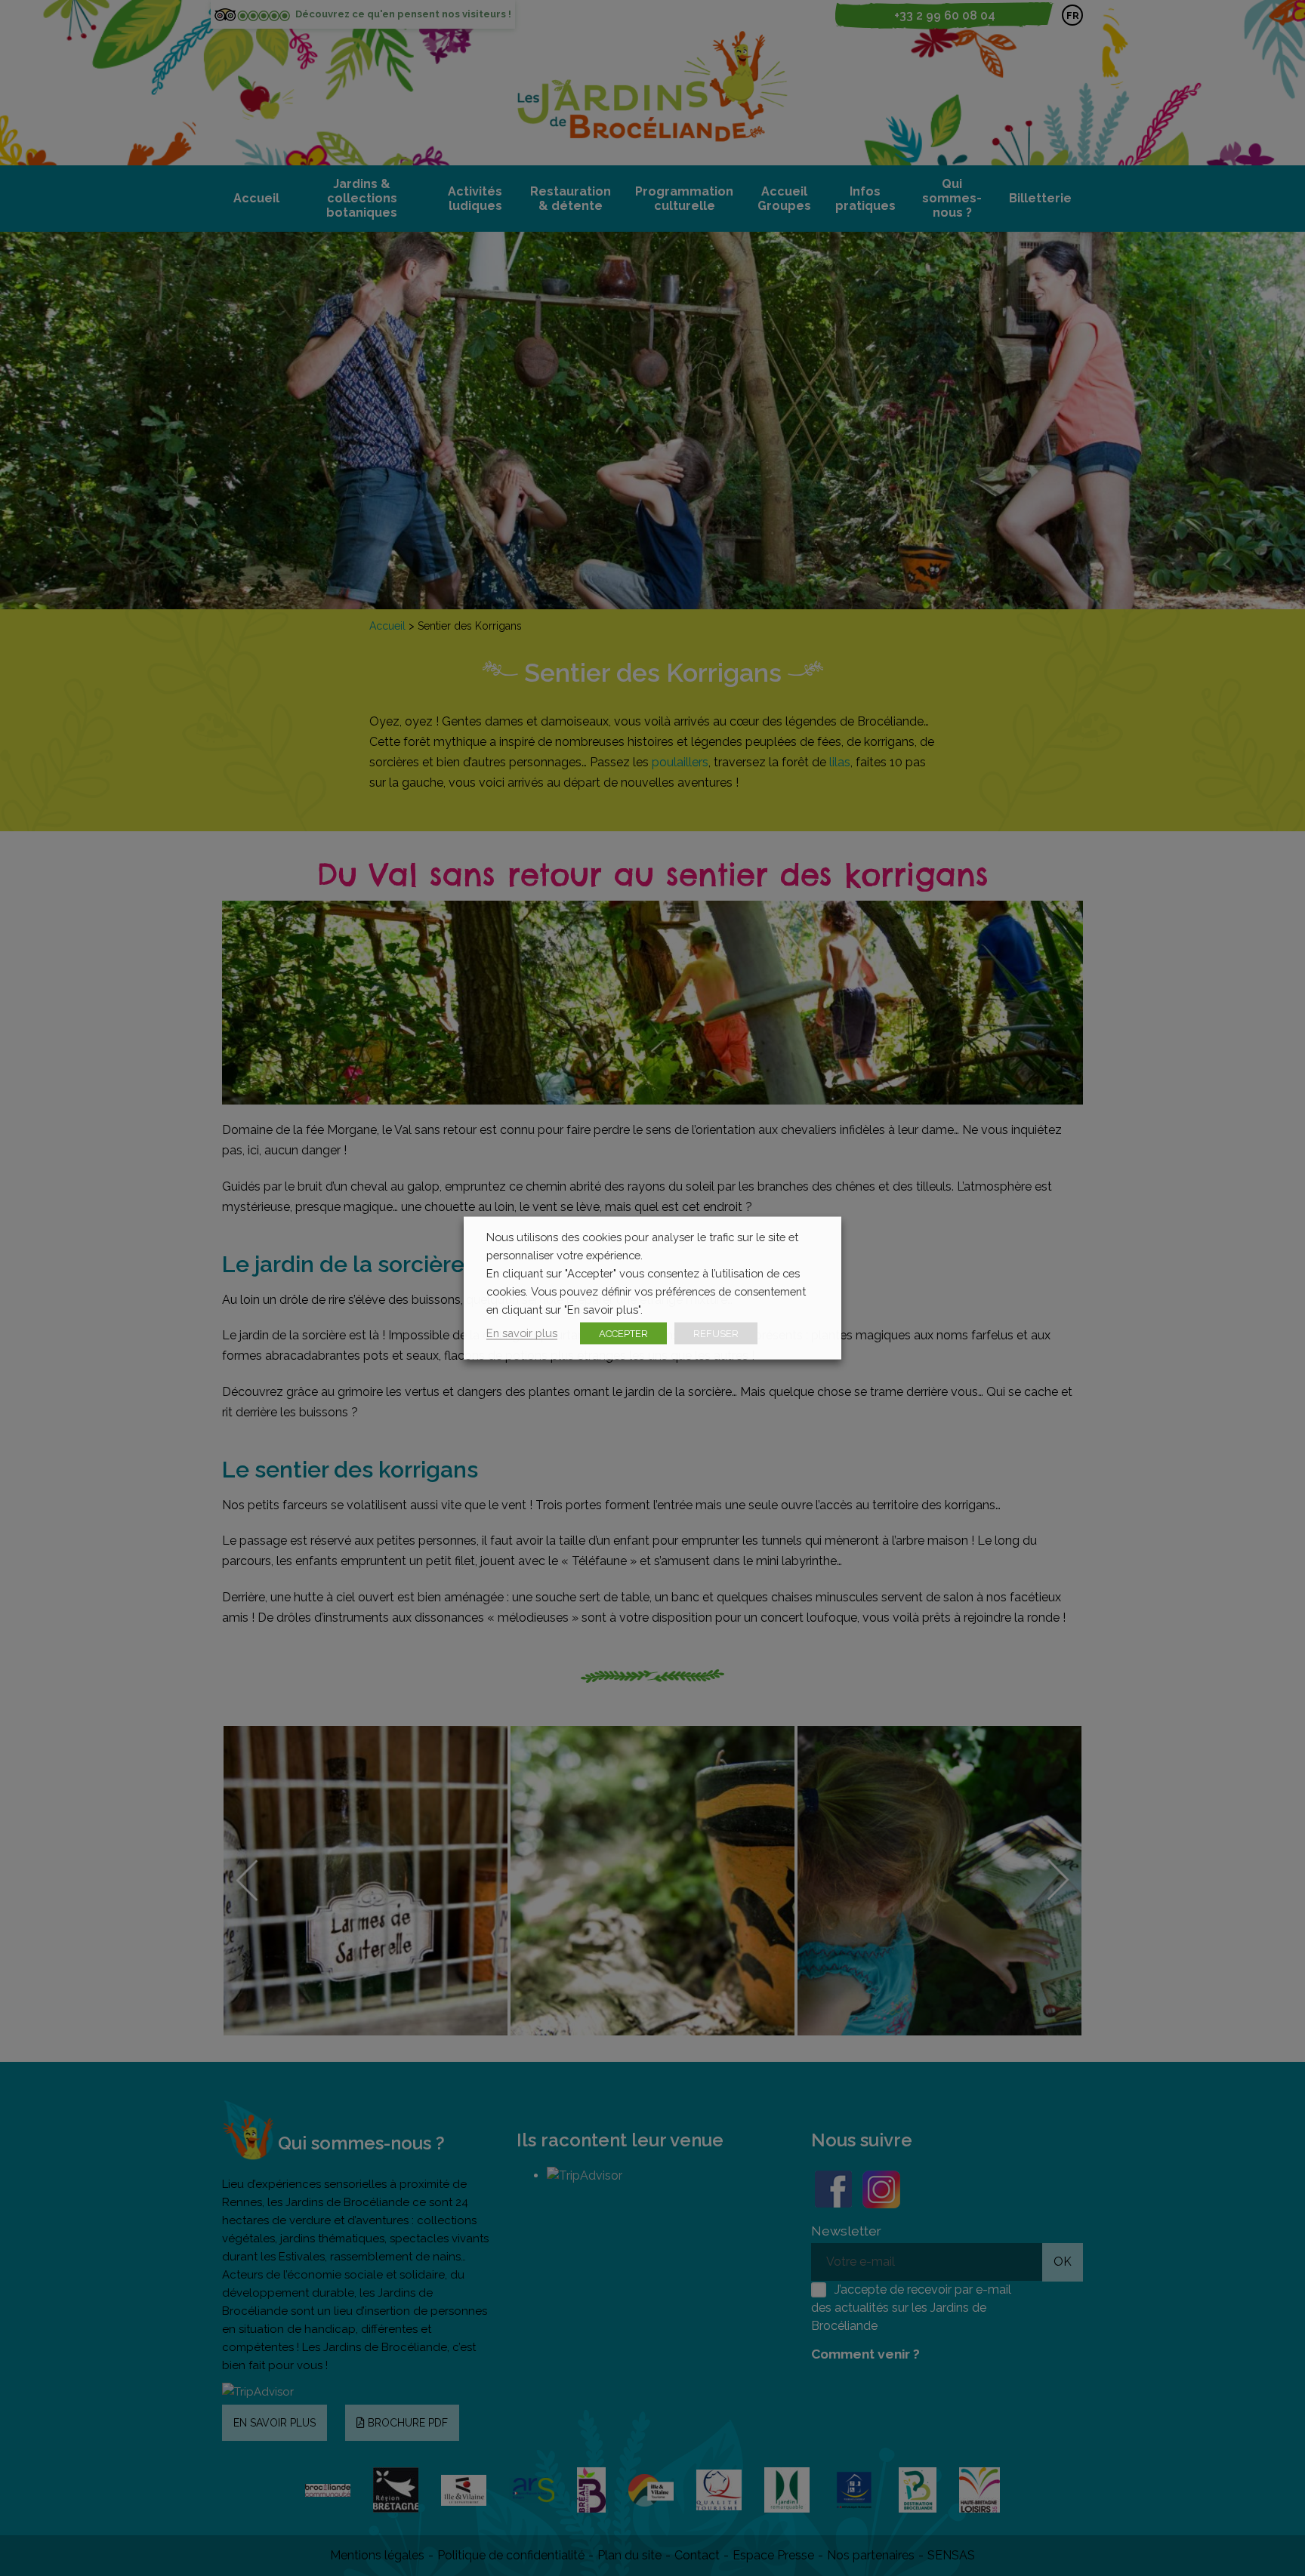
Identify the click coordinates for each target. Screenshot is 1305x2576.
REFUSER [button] (716, 1334)
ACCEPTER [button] (623, 1334)
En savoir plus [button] (522, 1333)
